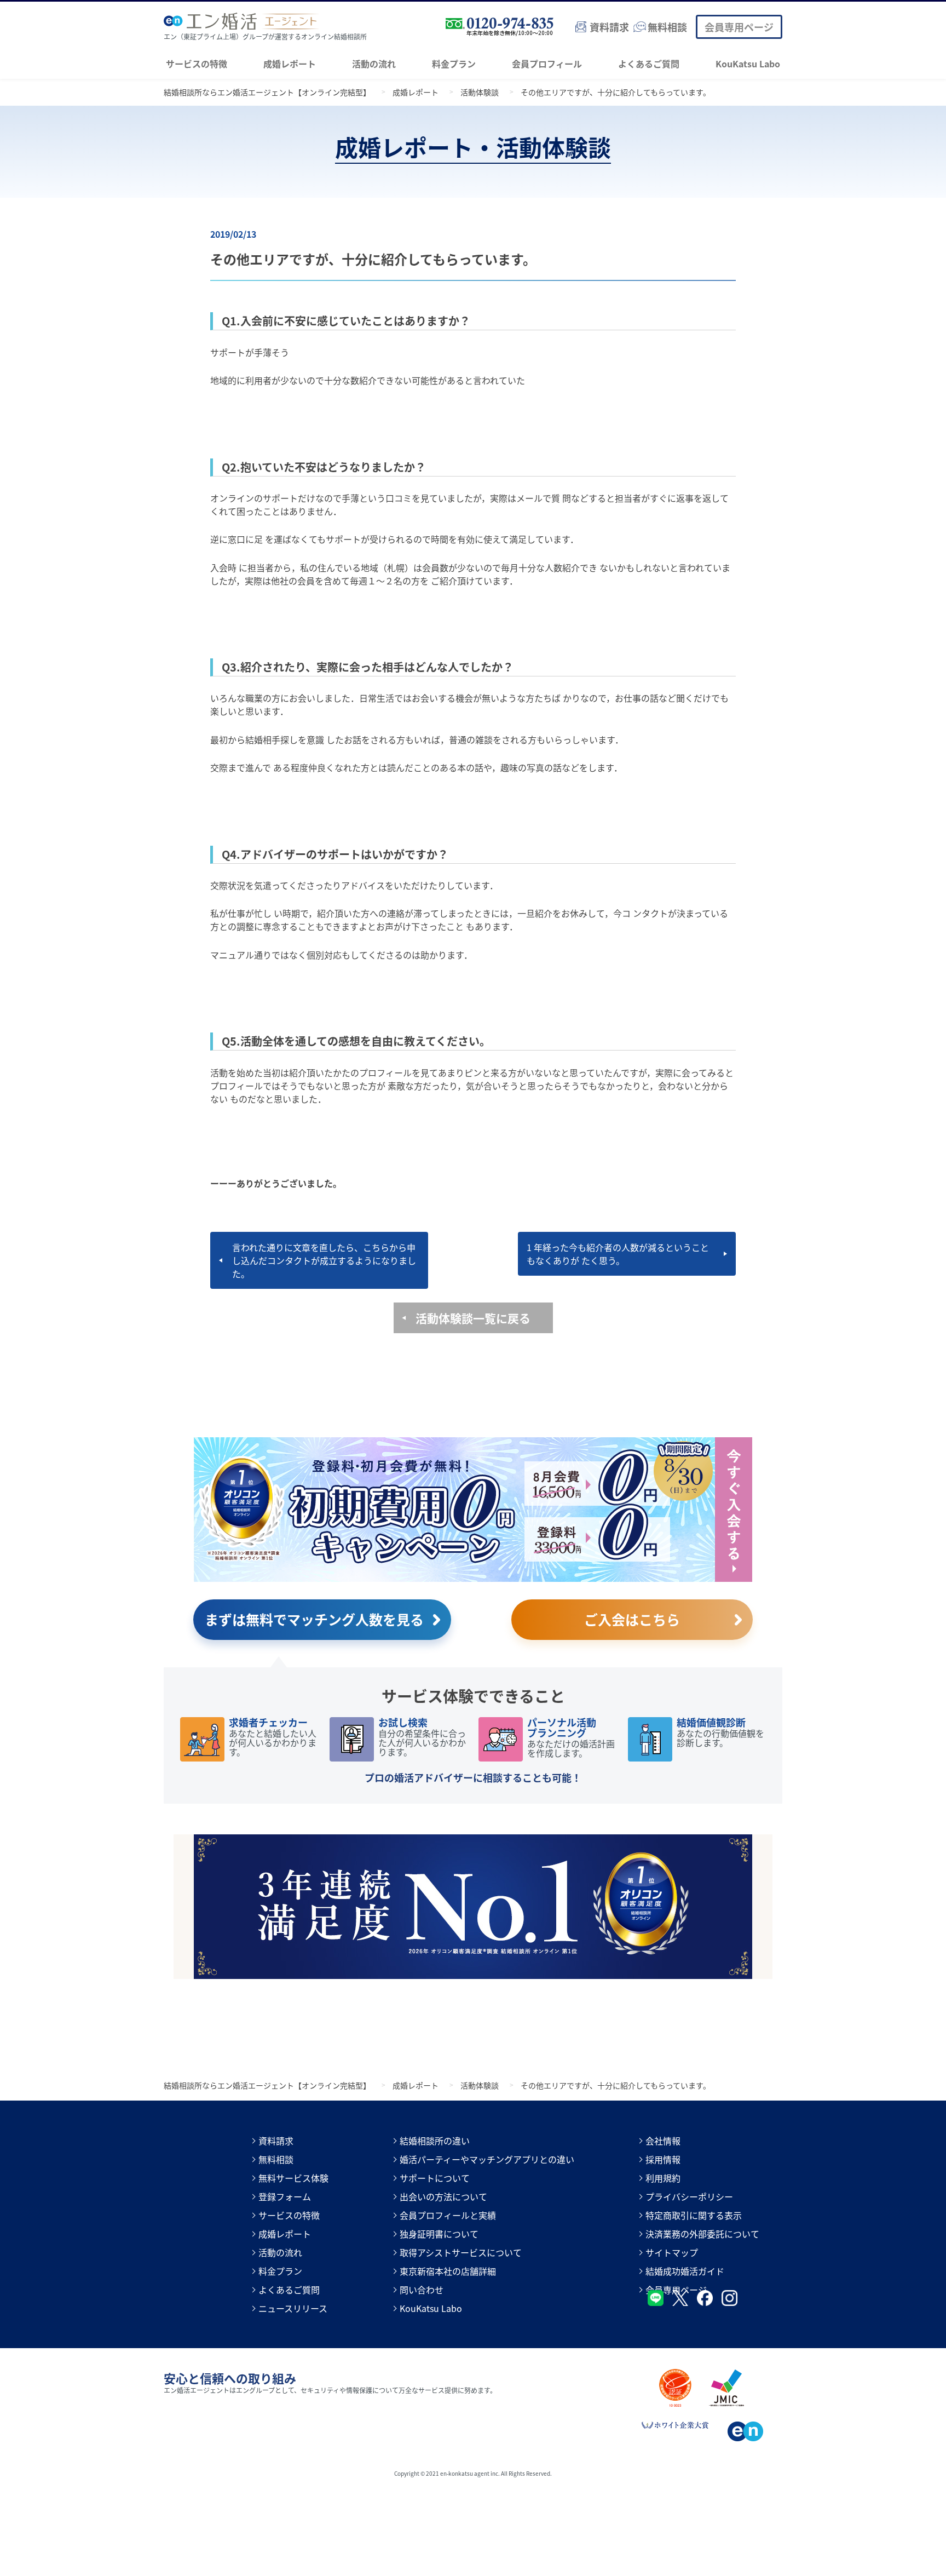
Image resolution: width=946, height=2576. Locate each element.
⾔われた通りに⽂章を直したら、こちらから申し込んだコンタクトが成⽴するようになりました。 (324, 1260)
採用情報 (663, 2159)
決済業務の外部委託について (702, 2234)
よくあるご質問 (649, 64)
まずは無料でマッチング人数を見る (314, 1619)
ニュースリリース (293, 2308)
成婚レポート (290, 64)
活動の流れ (374, 64)
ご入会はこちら (632, 1619)
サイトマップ (672, 2252)
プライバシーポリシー (689, 2196)
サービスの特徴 (197, 64)
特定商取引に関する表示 (694, 2215)
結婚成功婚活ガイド (685, 2271)
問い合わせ (422, 2290)
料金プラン (454, 64)
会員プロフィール (547, 64)
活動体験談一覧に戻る (473, 1318)
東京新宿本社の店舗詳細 (448, 2271)
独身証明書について (439, 2234)
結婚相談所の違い (435, 2141)
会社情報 (663, 2141)
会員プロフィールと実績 (448, 2215)
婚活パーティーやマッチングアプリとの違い (487, 2159)
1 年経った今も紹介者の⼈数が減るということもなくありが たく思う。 (618, 1254)
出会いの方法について (443, 2196)
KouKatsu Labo (748, 64)
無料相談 (276, 2159)
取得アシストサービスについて (461, 2252)
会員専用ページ (739, 27)
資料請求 (276, 2141)
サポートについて (435, 2178)
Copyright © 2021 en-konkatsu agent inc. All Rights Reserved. (473, 2473)
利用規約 (663, 2178)
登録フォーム (285, 2196)
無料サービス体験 (293, 2178)
